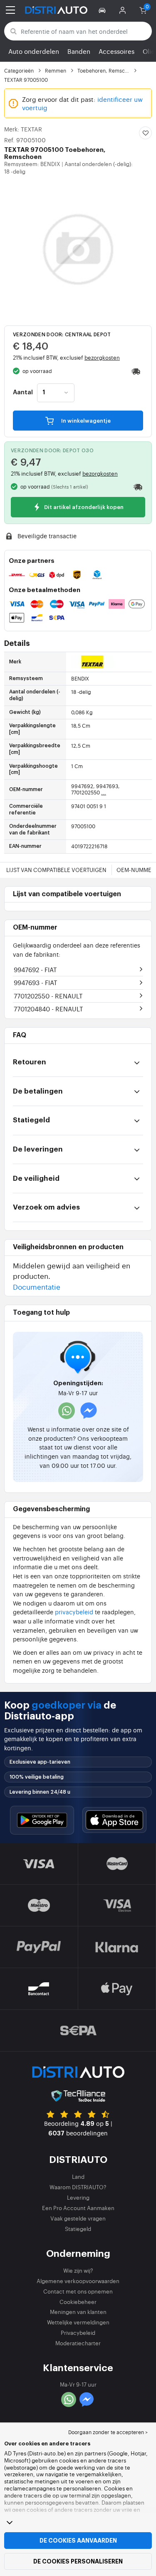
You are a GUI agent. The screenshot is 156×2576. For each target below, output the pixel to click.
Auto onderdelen (34, 51)
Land (78, 2176)
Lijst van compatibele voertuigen (56, 870)
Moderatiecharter (78, 2343)
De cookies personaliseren (78, 2561)
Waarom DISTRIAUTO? (78, 2187)
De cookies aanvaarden (78, 2541)
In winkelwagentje (85, 421)
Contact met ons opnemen (78, 2291)
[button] (103, 10)
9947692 (35, 969)
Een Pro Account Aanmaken (78, 2208)
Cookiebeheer (78, 2302)
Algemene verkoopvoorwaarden (78, 2281)
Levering (78, 2197)
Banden (79, 51)
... (104, 792)
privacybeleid (74, 1612)
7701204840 (48, 1009)
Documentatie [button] (37, 1287)
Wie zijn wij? (78, 2270)
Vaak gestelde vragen (78, 2218)
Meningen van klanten (78, 2312)
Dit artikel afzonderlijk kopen (83, 508)
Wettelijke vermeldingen (78, 2322)
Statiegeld (78, 2229)
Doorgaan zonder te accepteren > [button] (108, 2432)
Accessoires (116, 51)
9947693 (36, 982)
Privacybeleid (78, 2333)
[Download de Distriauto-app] (42, 1820)
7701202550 (48, 996)
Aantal (23, 393)
